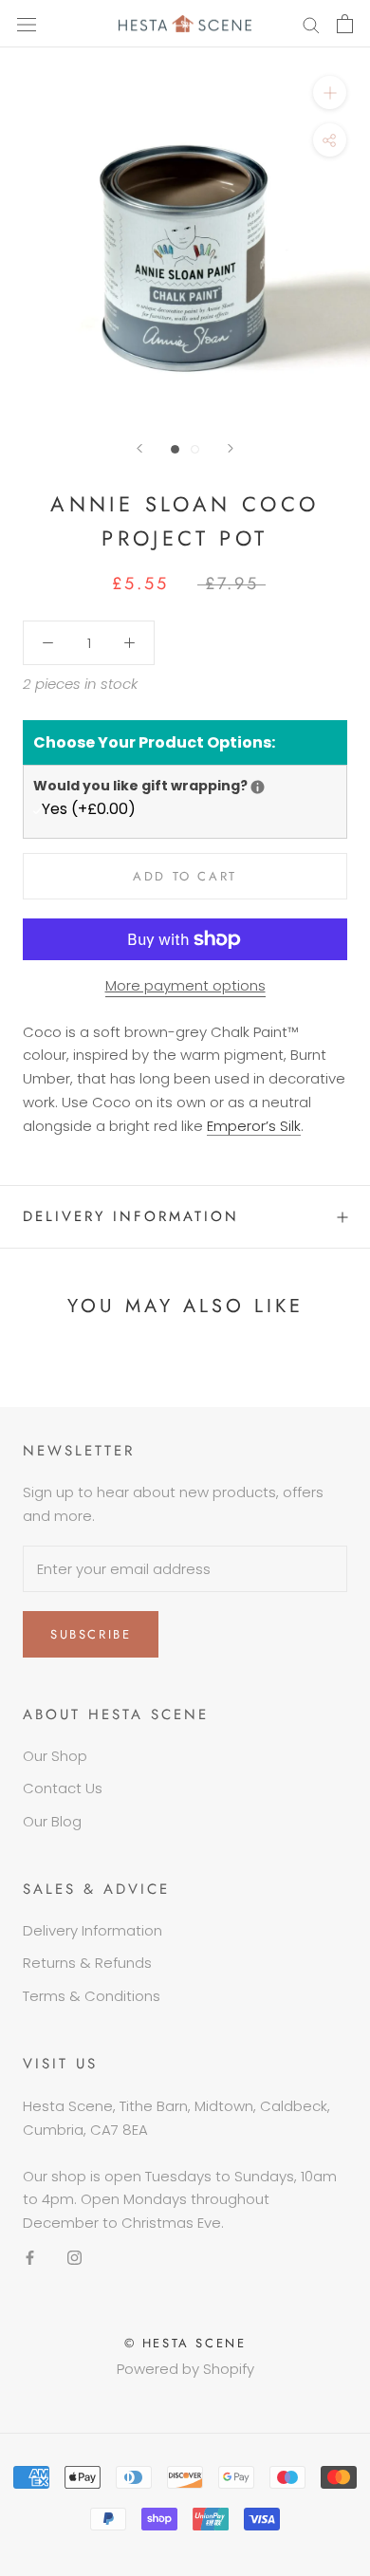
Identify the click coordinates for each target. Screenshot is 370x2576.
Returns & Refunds (87, 1963)
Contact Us (63, 1788)
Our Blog (52, 1821)
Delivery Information (131, 1216)
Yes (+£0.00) (89, 809)
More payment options (185, 985)
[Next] (231, 448)
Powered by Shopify (185, 2369)
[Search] (311, 23)
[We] (258, 787)
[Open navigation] (27, 24)
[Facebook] (30, 2258)
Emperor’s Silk (254, 1126)
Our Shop (55, 1756)
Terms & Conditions (92, 1996)
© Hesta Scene (185, 2343)
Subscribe (91, 1634)
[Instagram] (74, 2258)
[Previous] (139, 448)
